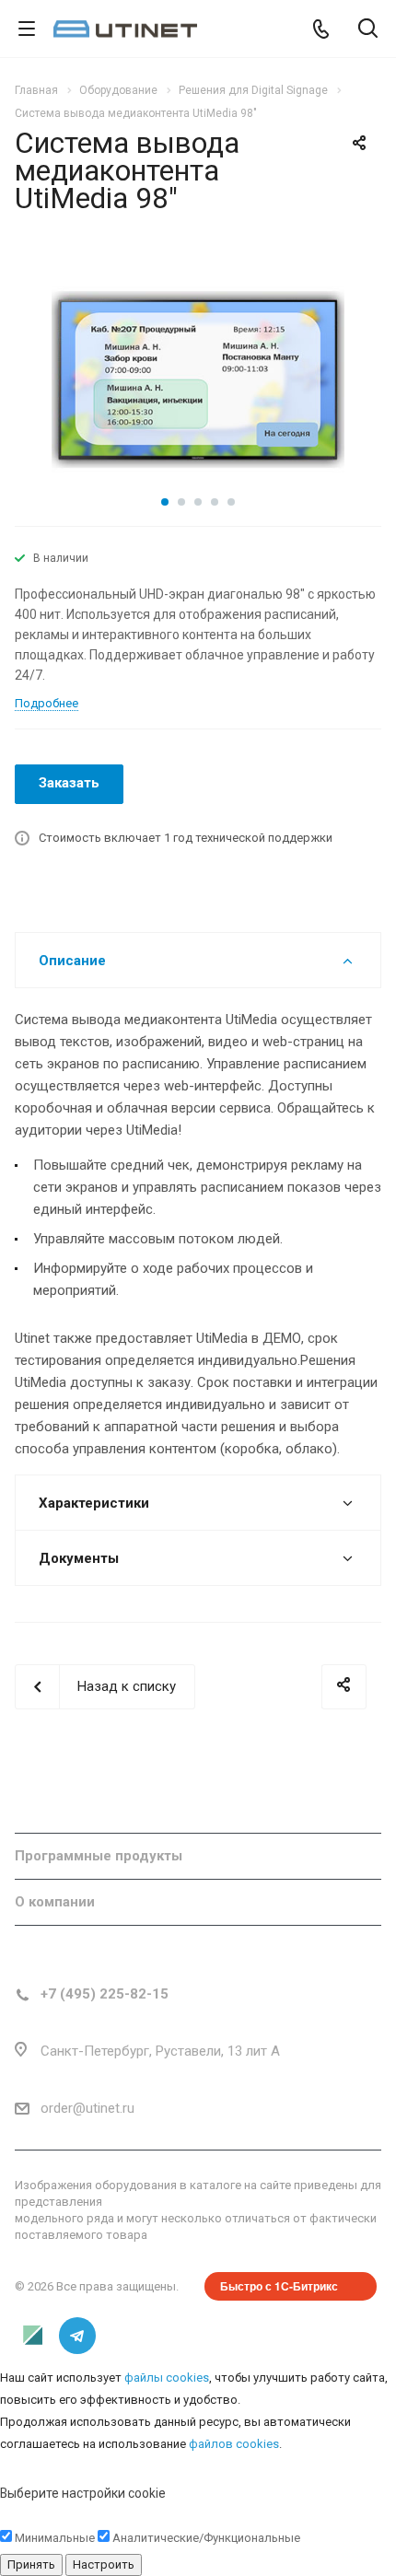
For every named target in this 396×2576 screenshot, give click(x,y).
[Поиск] (368, 30)
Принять (31, 2564)
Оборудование (65, 1810)
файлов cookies (234, 2444)
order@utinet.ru (87, 2108)
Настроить (104, 2564)
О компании (55, 1902)
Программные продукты (99, 1856)
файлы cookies (167, 2378)
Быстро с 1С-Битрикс (279, 2286)
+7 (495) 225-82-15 (105, 1994)
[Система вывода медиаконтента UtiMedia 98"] (198, 379)
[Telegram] (77, 2336)
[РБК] (33, 2336)
